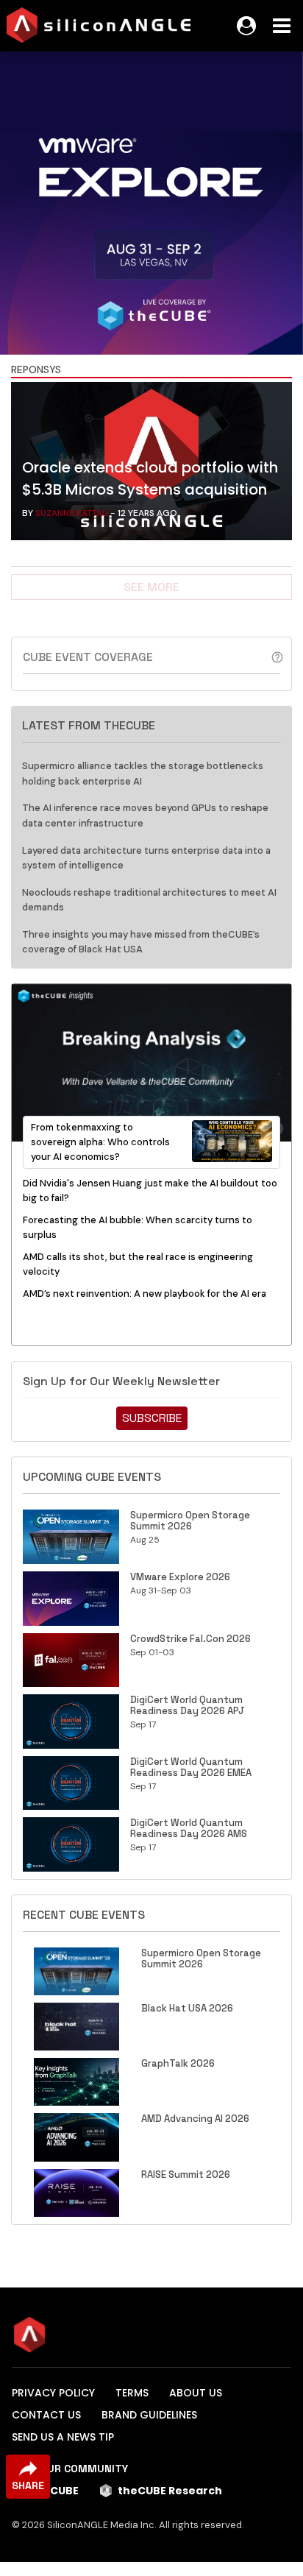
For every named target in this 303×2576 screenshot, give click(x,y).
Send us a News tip (63, 2437)
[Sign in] (246, 26)
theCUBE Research (170, 2491)
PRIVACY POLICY (53, 2393)
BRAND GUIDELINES (149, 2415)
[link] (151, 465)
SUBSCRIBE (152, 1418)
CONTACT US (46, 2415)
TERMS (132, 2393)
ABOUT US (196, 2393)
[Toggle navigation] (282, 26)
